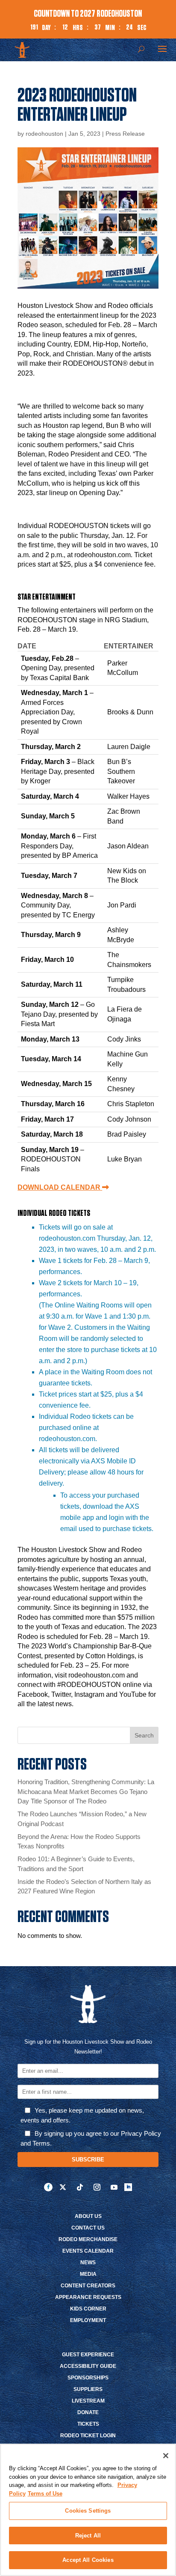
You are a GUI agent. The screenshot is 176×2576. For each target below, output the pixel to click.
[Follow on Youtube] (114, 2187)
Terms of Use (45, 2494)
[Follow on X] (63, 2187)
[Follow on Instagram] (97, 2187)
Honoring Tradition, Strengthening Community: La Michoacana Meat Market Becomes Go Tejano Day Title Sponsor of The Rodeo (86, 1791)
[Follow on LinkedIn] (128, 2187)
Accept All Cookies (88, 2560)
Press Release (125, 134)
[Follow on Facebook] (48, 2187)
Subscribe (88, 2160)
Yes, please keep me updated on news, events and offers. (82, 2115)
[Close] (166, 2456)
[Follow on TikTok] (80, 2187)
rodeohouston (44, 134)
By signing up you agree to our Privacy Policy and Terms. (91, 2138)
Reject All (88, 2536)
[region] (88, 2510)
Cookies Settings (88, 2511)
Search (144, 1735)
